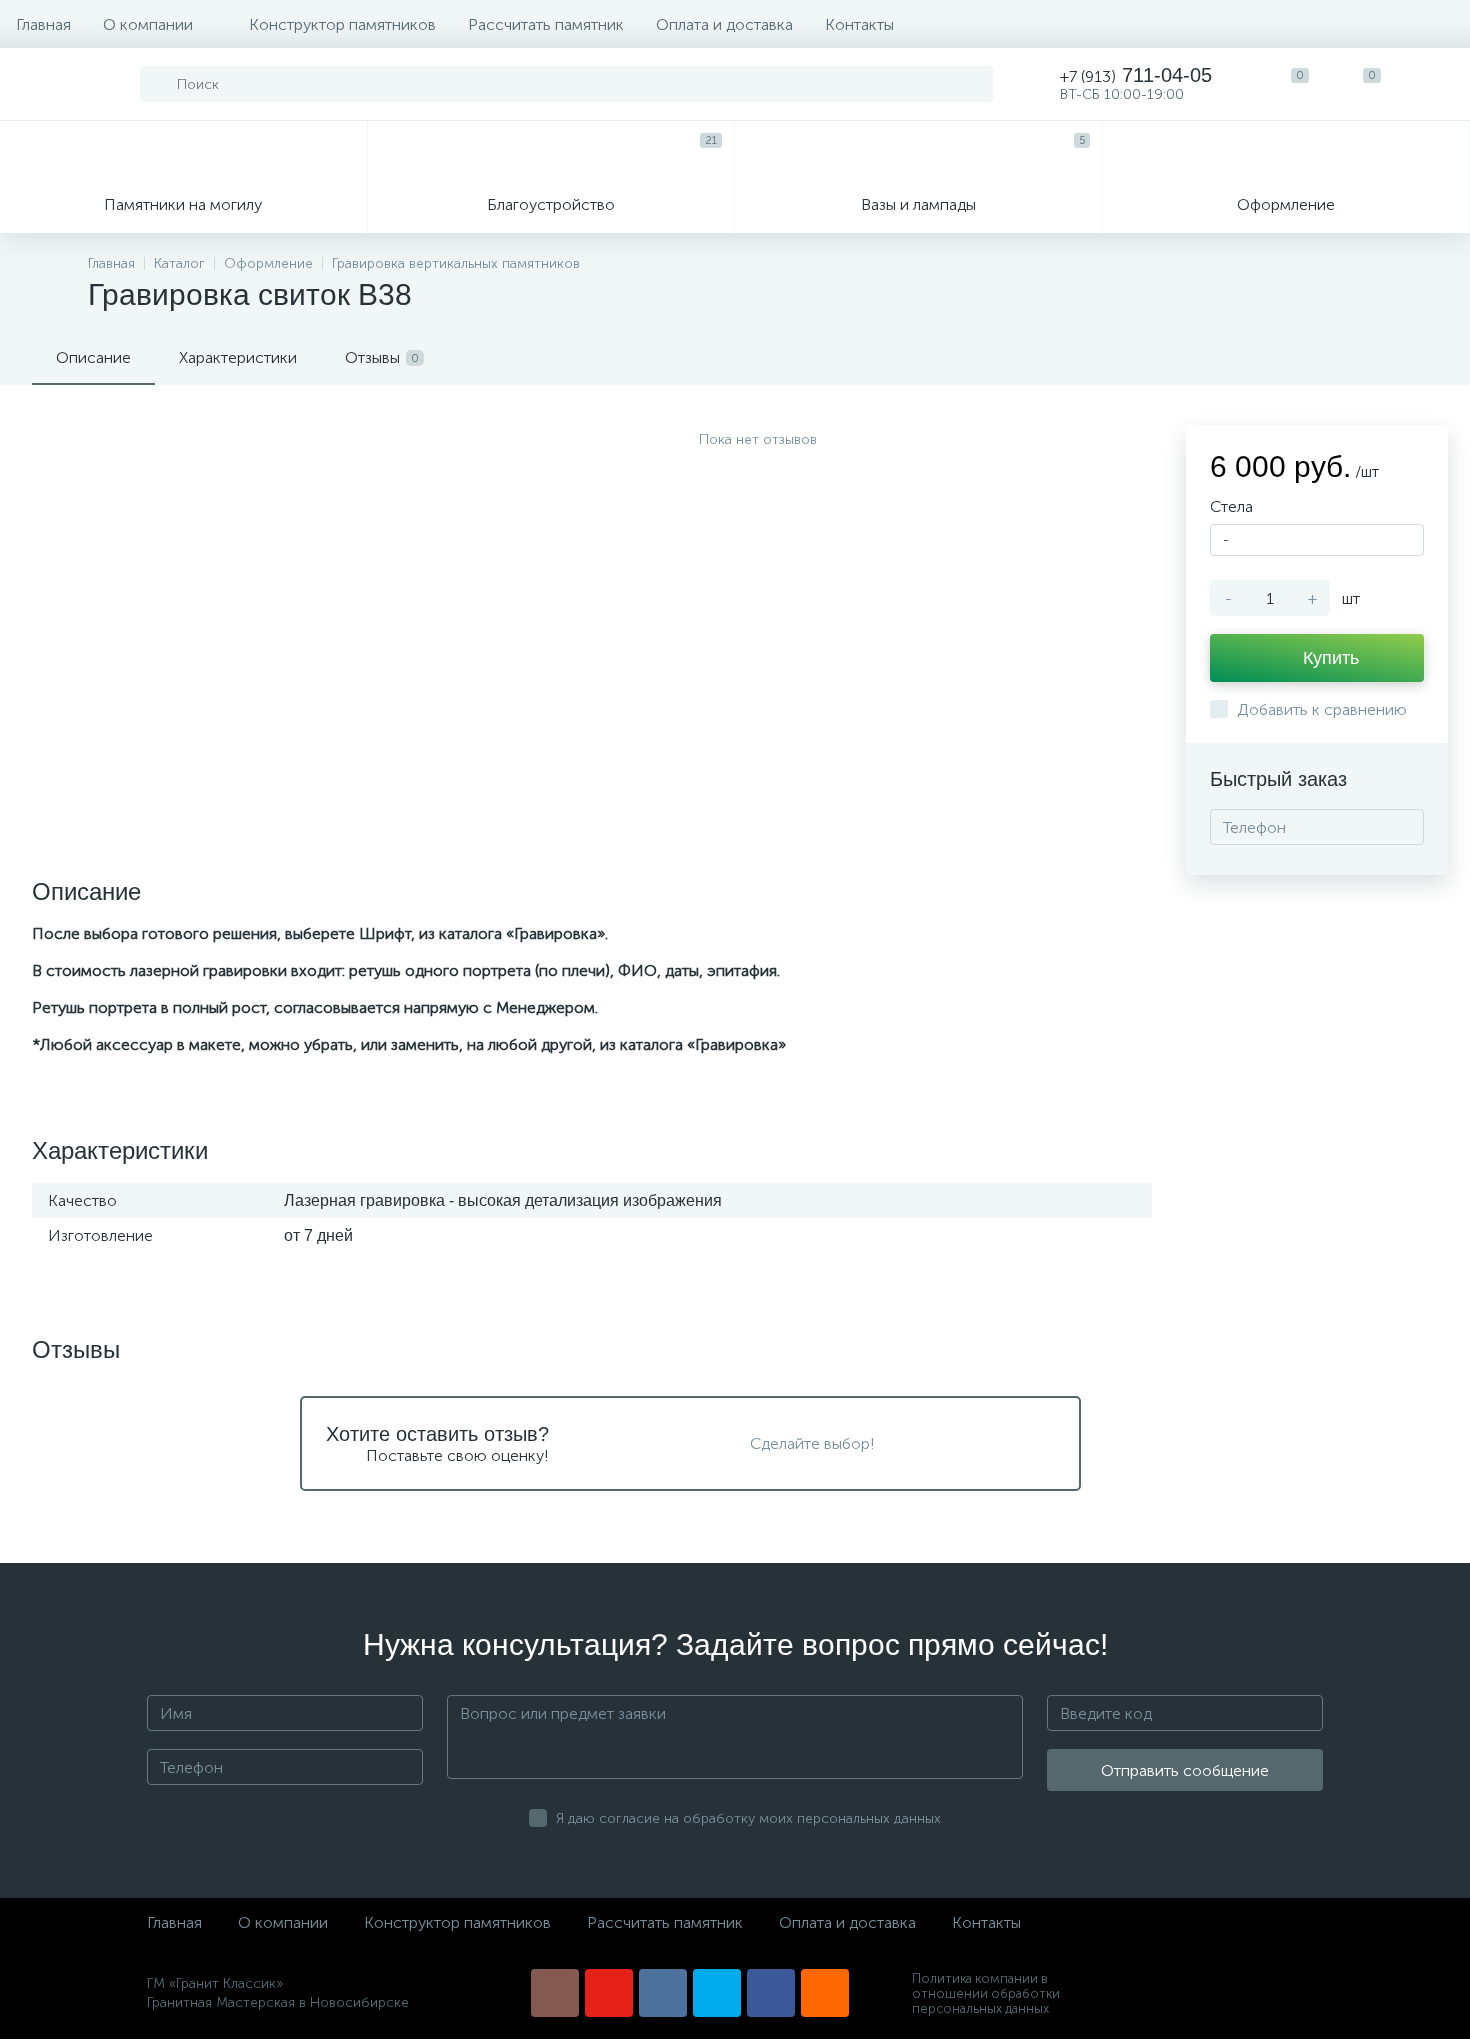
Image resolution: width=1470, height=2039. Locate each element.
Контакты (859, 24)
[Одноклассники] (825, 1993)
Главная (43, 24)
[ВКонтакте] (663, 1993)
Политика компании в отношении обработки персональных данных (986, 1993)
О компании (148, 24)
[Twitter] (717, 1993)
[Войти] (1434, 84)
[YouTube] (609, 1993)
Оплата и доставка (724, 24)
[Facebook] (771, 1993)
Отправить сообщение (1185, 1770)
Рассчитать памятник (546, 24)
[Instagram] (555, 1993)
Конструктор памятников (342, 24)
